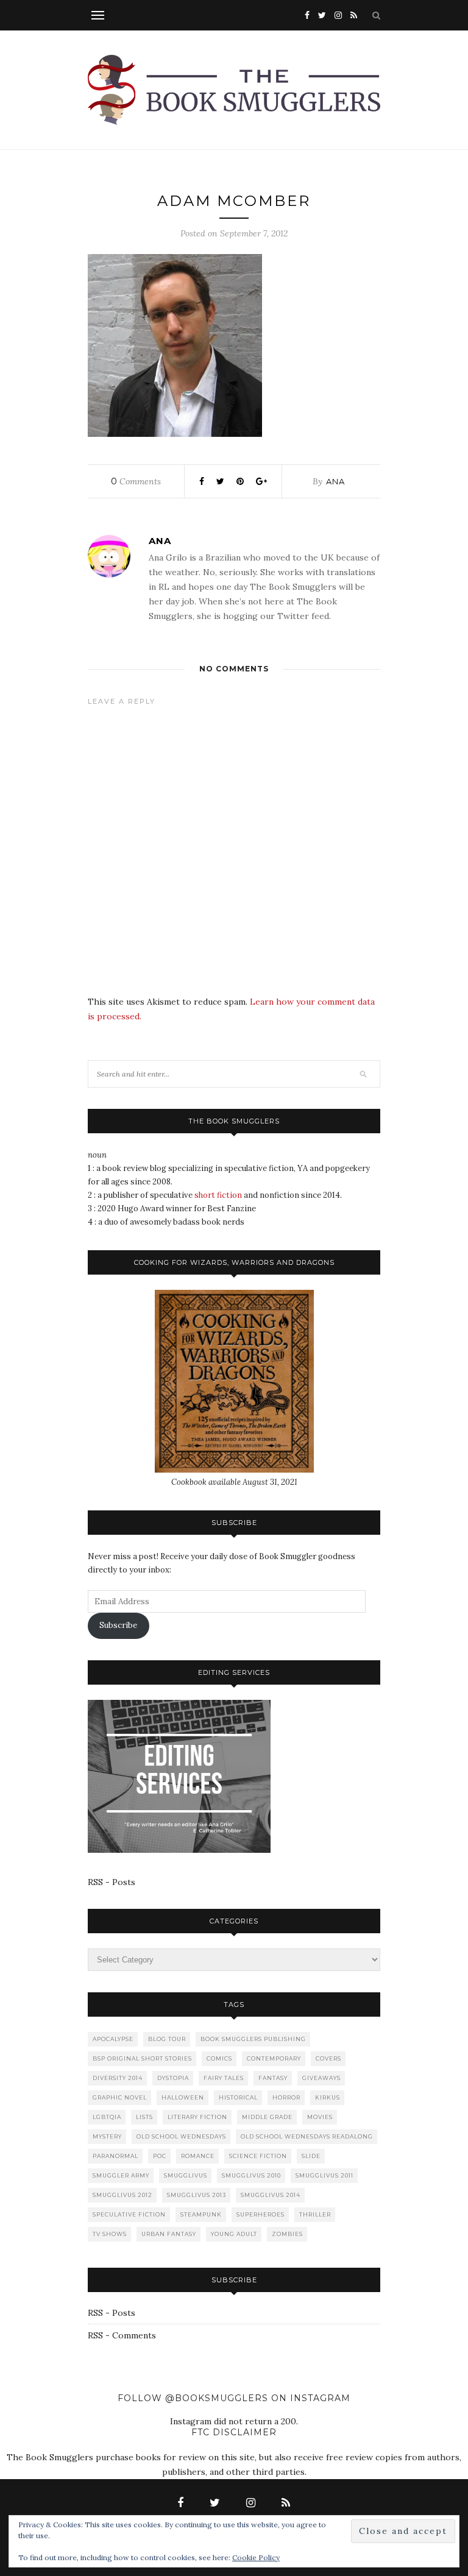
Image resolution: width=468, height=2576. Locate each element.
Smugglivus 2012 (122, 2195)
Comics (219, 2058)
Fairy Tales (224, 2078)
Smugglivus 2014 (271, 2195)
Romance (198, 2156)
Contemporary (274, 2058)
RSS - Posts (112, 1882)
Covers (328, 2058)
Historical (238, 2097)
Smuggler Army (121, 2175)
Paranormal (115, 2156)
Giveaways (321, 2078)
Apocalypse (113, 2039)
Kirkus (328, 2097)
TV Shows (110, 2234)
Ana (335, 481)
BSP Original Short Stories (142, 2058)
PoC (160, 2156)
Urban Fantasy (169, 2234)
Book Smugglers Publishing (253, 2039)
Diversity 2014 (118, 2078)
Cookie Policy (256, 2557)
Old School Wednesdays (181, 2136)
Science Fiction (258, 2156)
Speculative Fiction (129, 2214)
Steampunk (201, 2214)
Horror (286, 2097)
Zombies (287, 2234)
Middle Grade (267, 2117)
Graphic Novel (120, 2097)
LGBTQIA (107, 2117)
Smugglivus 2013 (197, 2195)
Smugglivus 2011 (324, 2175)
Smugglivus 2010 (251, 2175)
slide (311, 2156)
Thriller (315, 2214)
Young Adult (234, 2234)
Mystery (107, 2136)
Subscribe (118, 1625)
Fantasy (273, 2078)
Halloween (183, 2097)
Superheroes (261, 2214)
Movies (320, 2117)
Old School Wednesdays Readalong (307, 2136)
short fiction (218, 1195)
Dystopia (173, 2078)
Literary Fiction (197, 2117)
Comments (136, 481)
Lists (144, 2117)
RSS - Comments (122, 2335)
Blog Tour (167, 2039)
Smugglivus (186, 2175)
